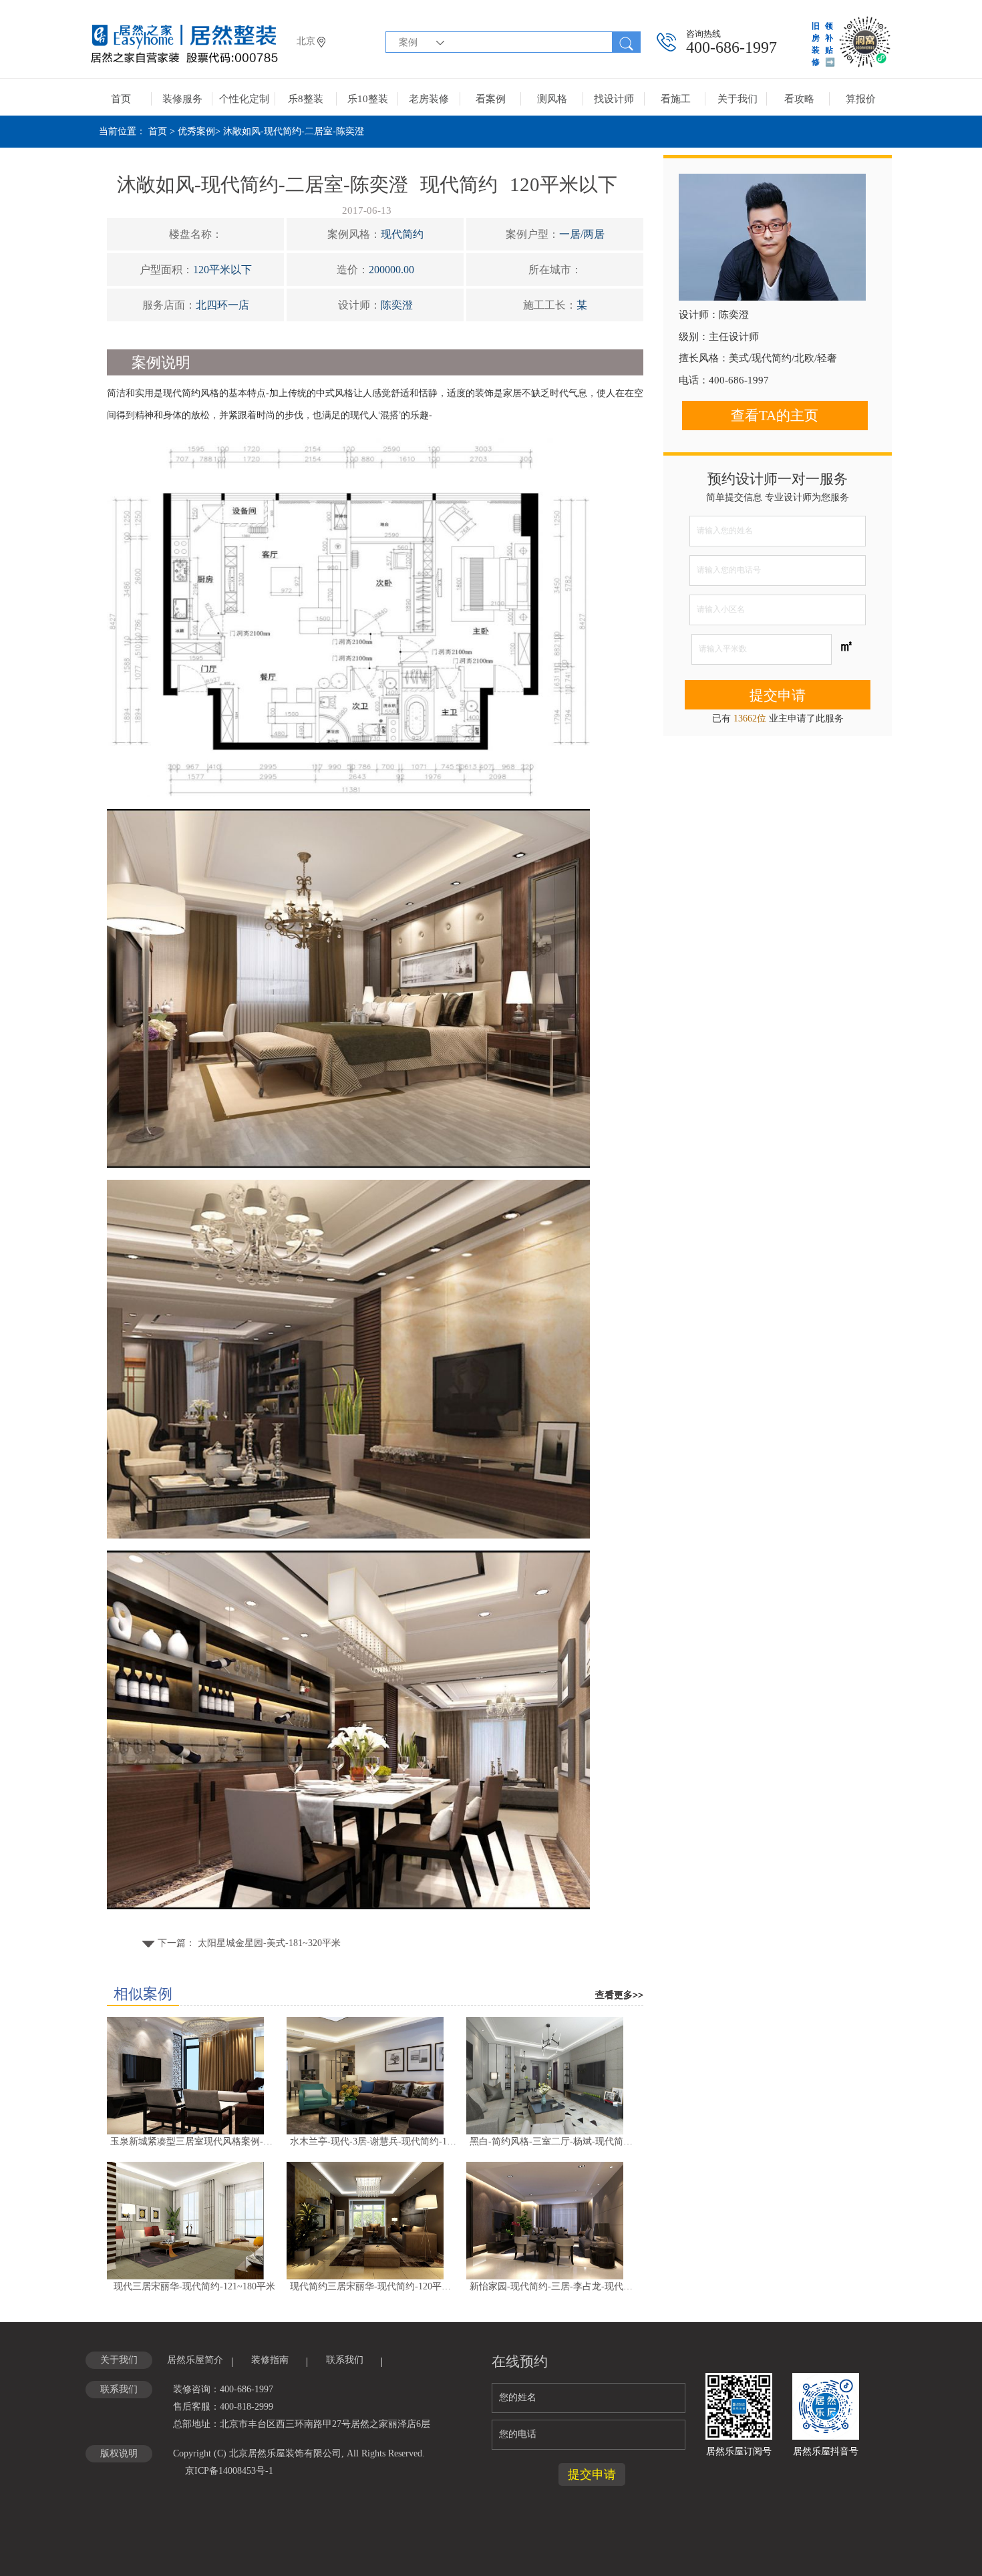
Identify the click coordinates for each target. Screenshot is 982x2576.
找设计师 (614, 99)
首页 (121, 99)
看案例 (491, 99)
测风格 (552, 99)
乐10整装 (368, 99)
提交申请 (778, 695)
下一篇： (248, 1943)
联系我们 (345, 2360)
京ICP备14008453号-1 (229, 2471)
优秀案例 (196, 131)
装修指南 (270, 2360)
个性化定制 (244, 99)
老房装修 (429, 99)
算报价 (861, 99)
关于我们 (738, 99)
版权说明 (119, 2453)
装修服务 (182, 99)
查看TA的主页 (775, 416)
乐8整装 (306, 99)
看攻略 (799, 99)
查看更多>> (619, 1995)
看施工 (676, 99)
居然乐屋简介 (195, 2360)
